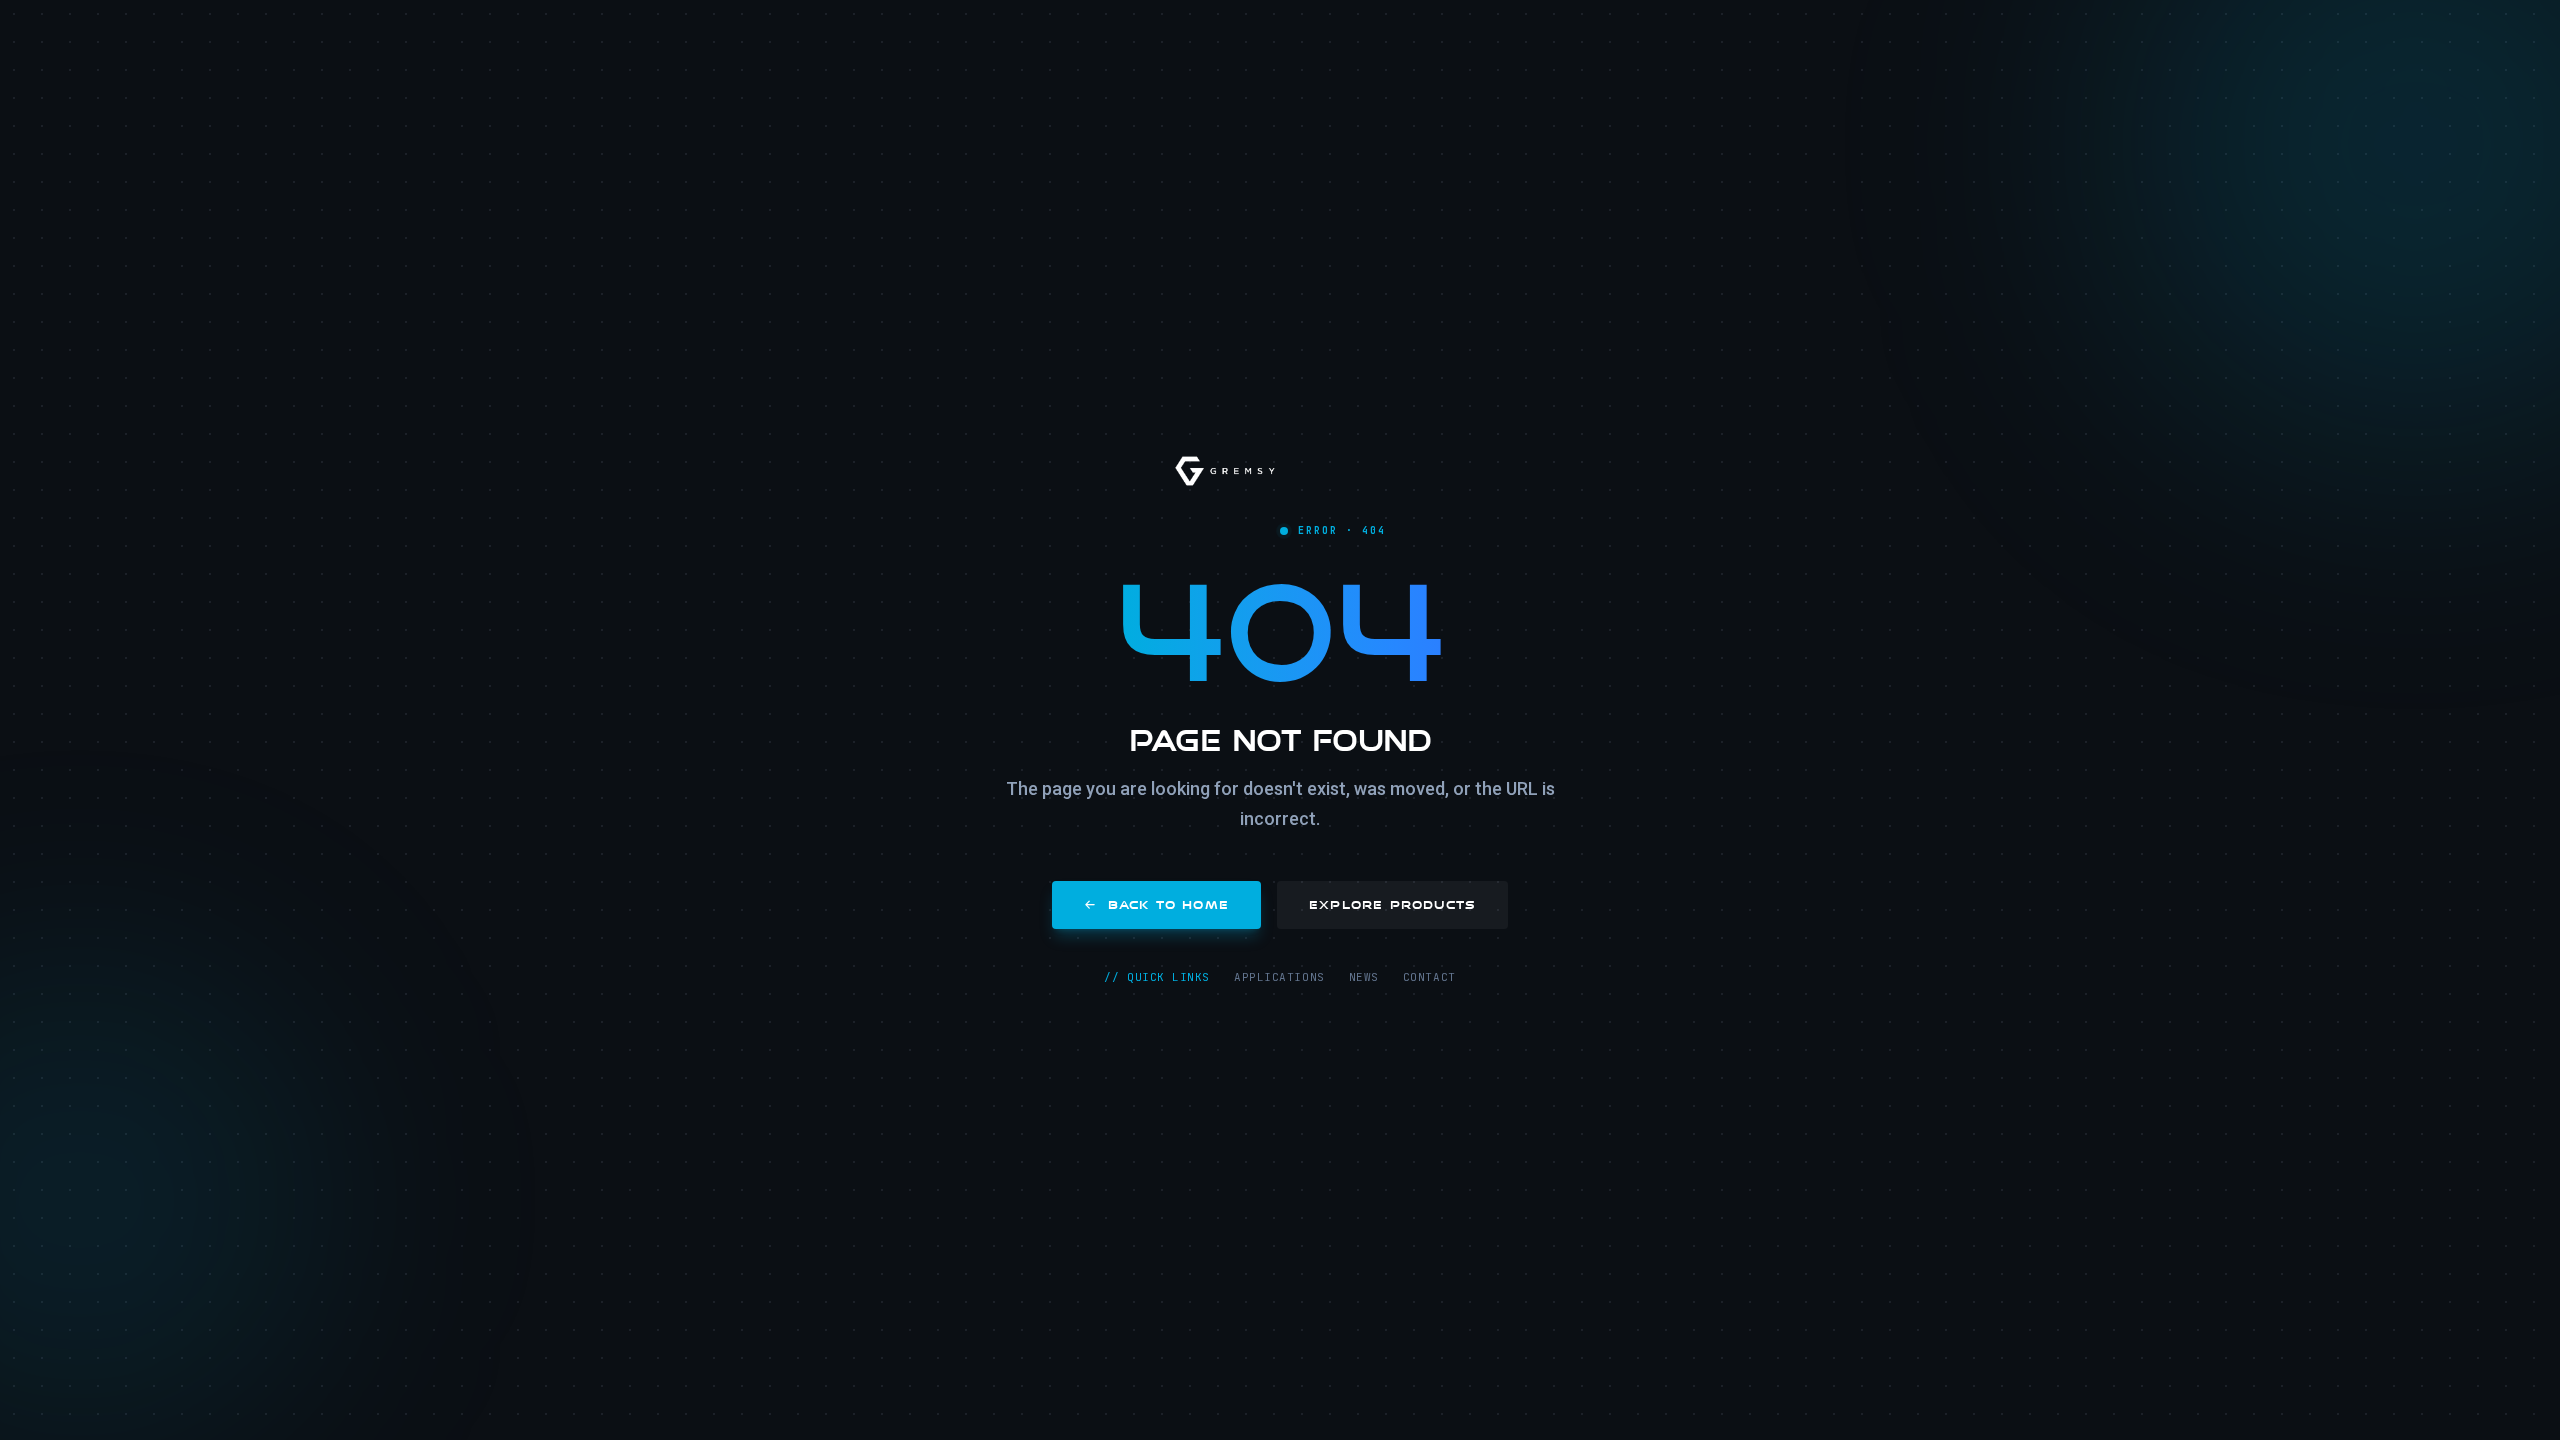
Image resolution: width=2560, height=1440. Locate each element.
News (1364, 977)
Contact (1429, 977)
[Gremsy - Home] (1225, 471)
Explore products (1392, 904)
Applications (1279, 977)
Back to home (1168, 904)
